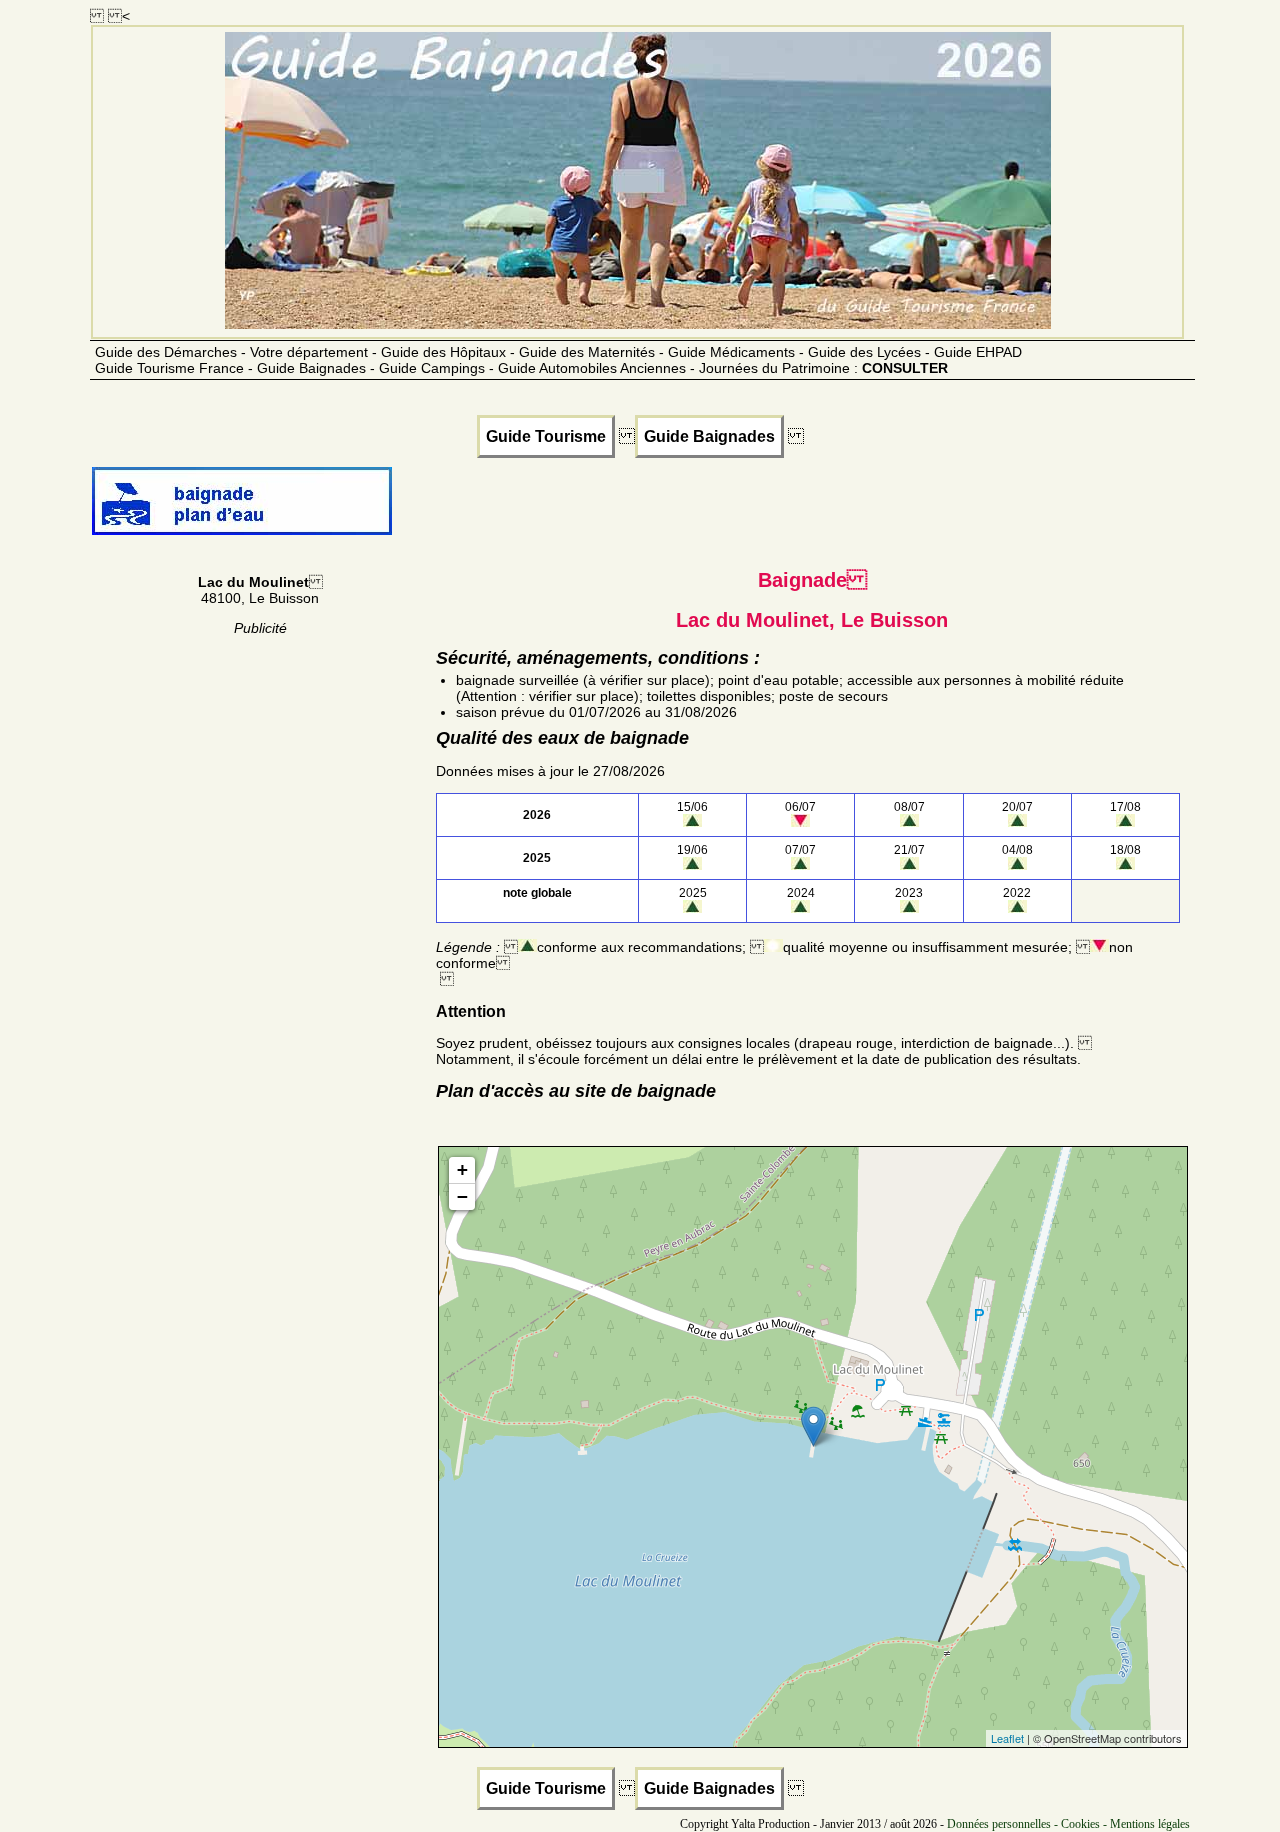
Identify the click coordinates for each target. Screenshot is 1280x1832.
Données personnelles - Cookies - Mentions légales (1068, 1824)
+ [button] (462, 1169)
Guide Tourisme (546, 436)
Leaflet (1007, 1738)
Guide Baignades (709, 436)
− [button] (462, 1196)
